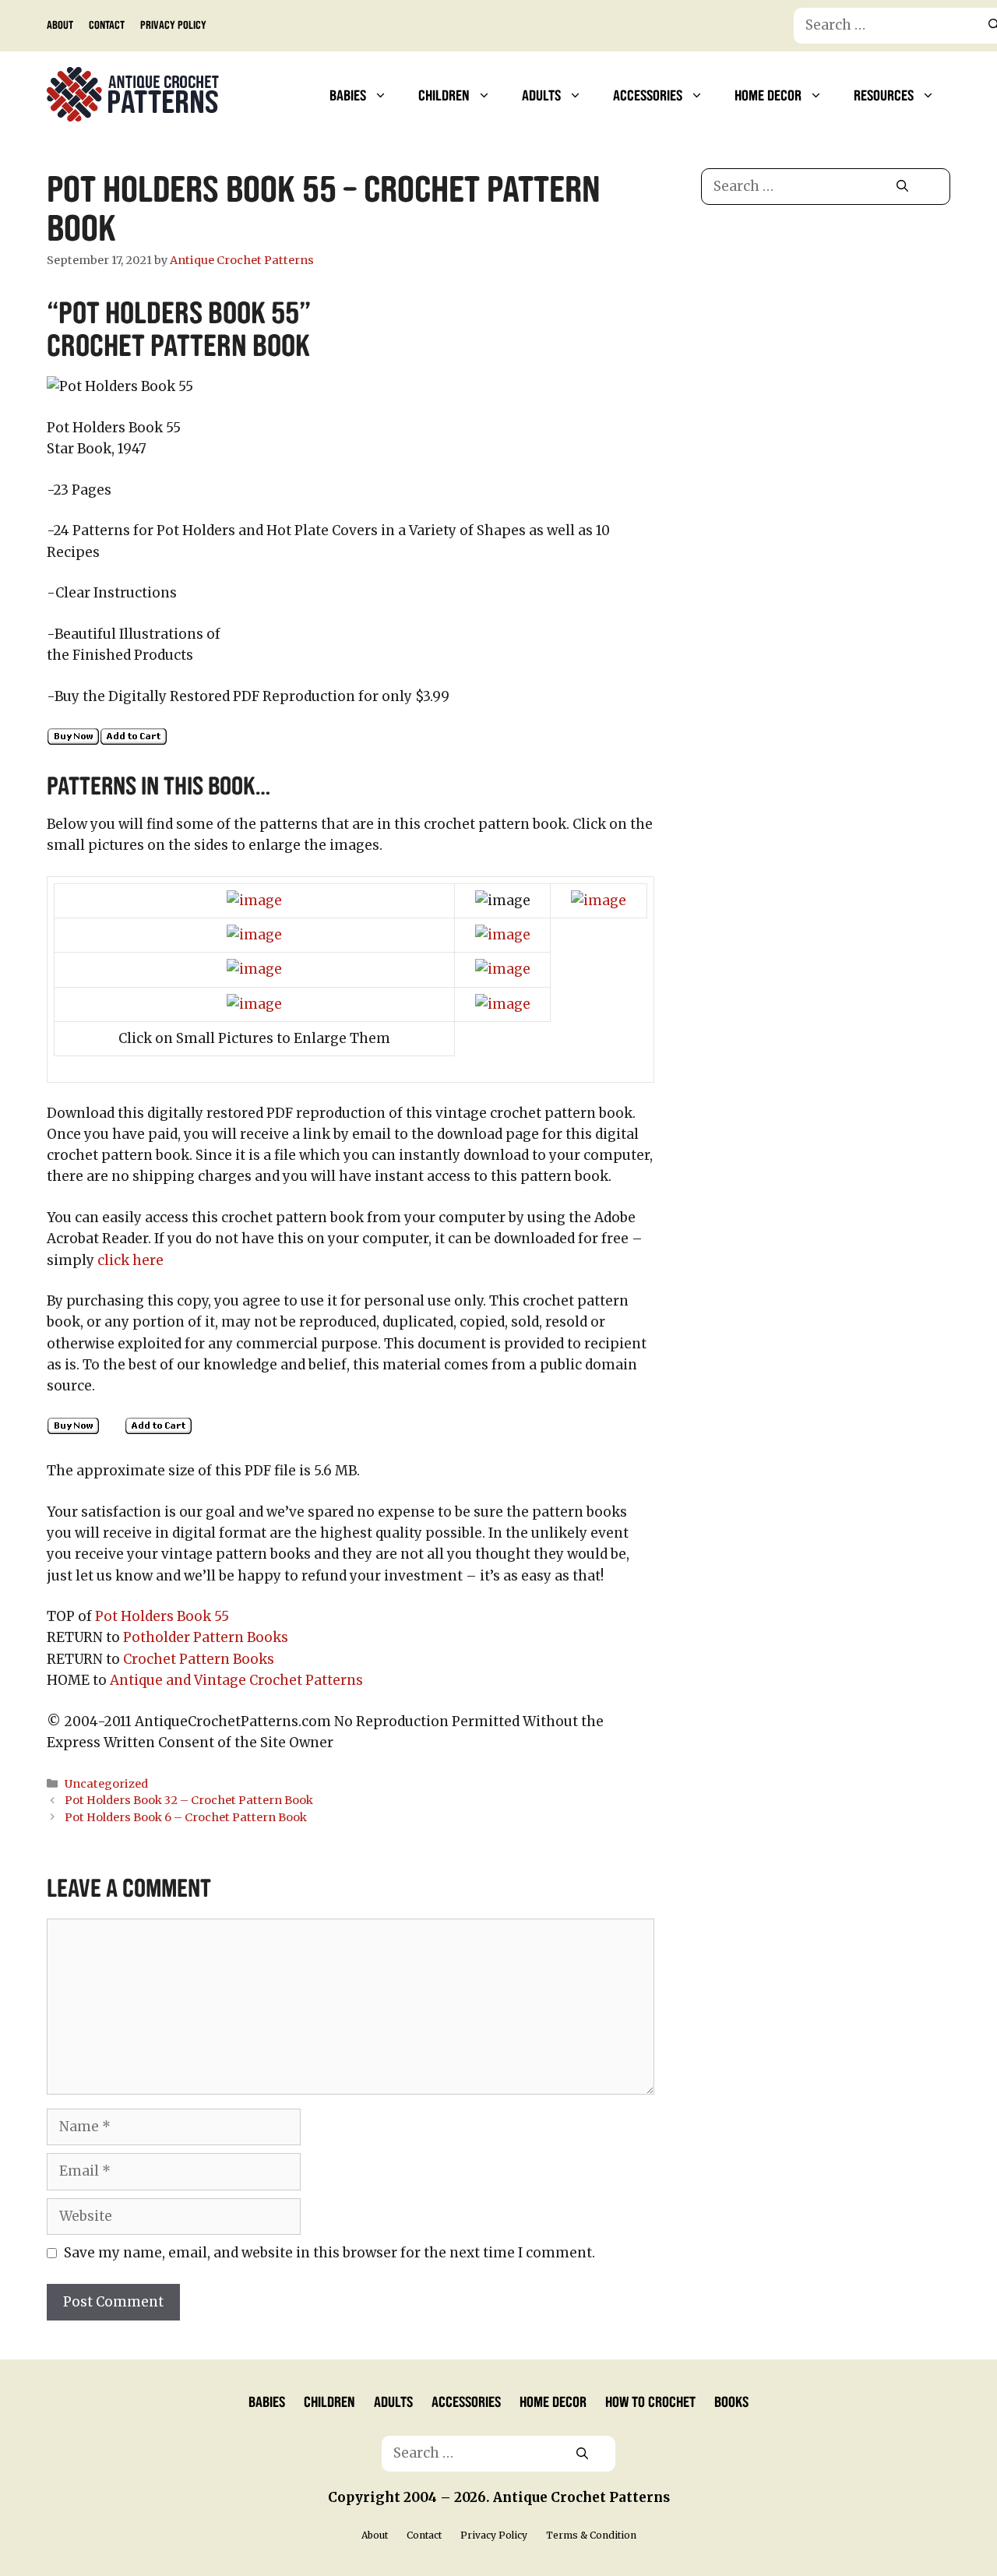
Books (731, 2401)
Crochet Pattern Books (199, 1659)
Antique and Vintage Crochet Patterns (236, 1680)
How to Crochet (650, 2401)
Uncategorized (106, 1784)
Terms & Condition (591, 2535)
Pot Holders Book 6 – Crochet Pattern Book (186, 1817)
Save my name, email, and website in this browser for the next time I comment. (329, 2253)
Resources (884, 94)
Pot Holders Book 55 (162, 1616)
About (60, 24)
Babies (348, 94)
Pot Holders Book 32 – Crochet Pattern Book (189, 1800)
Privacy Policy (173, 24)
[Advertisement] (826, 349)
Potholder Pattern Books (206, 1637)
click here (130, 1260)
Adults (541, 94)
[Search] (902, 187)
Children (444, 94)
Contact (107, 24)
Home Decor (768, 94)
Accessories (648, 94)
